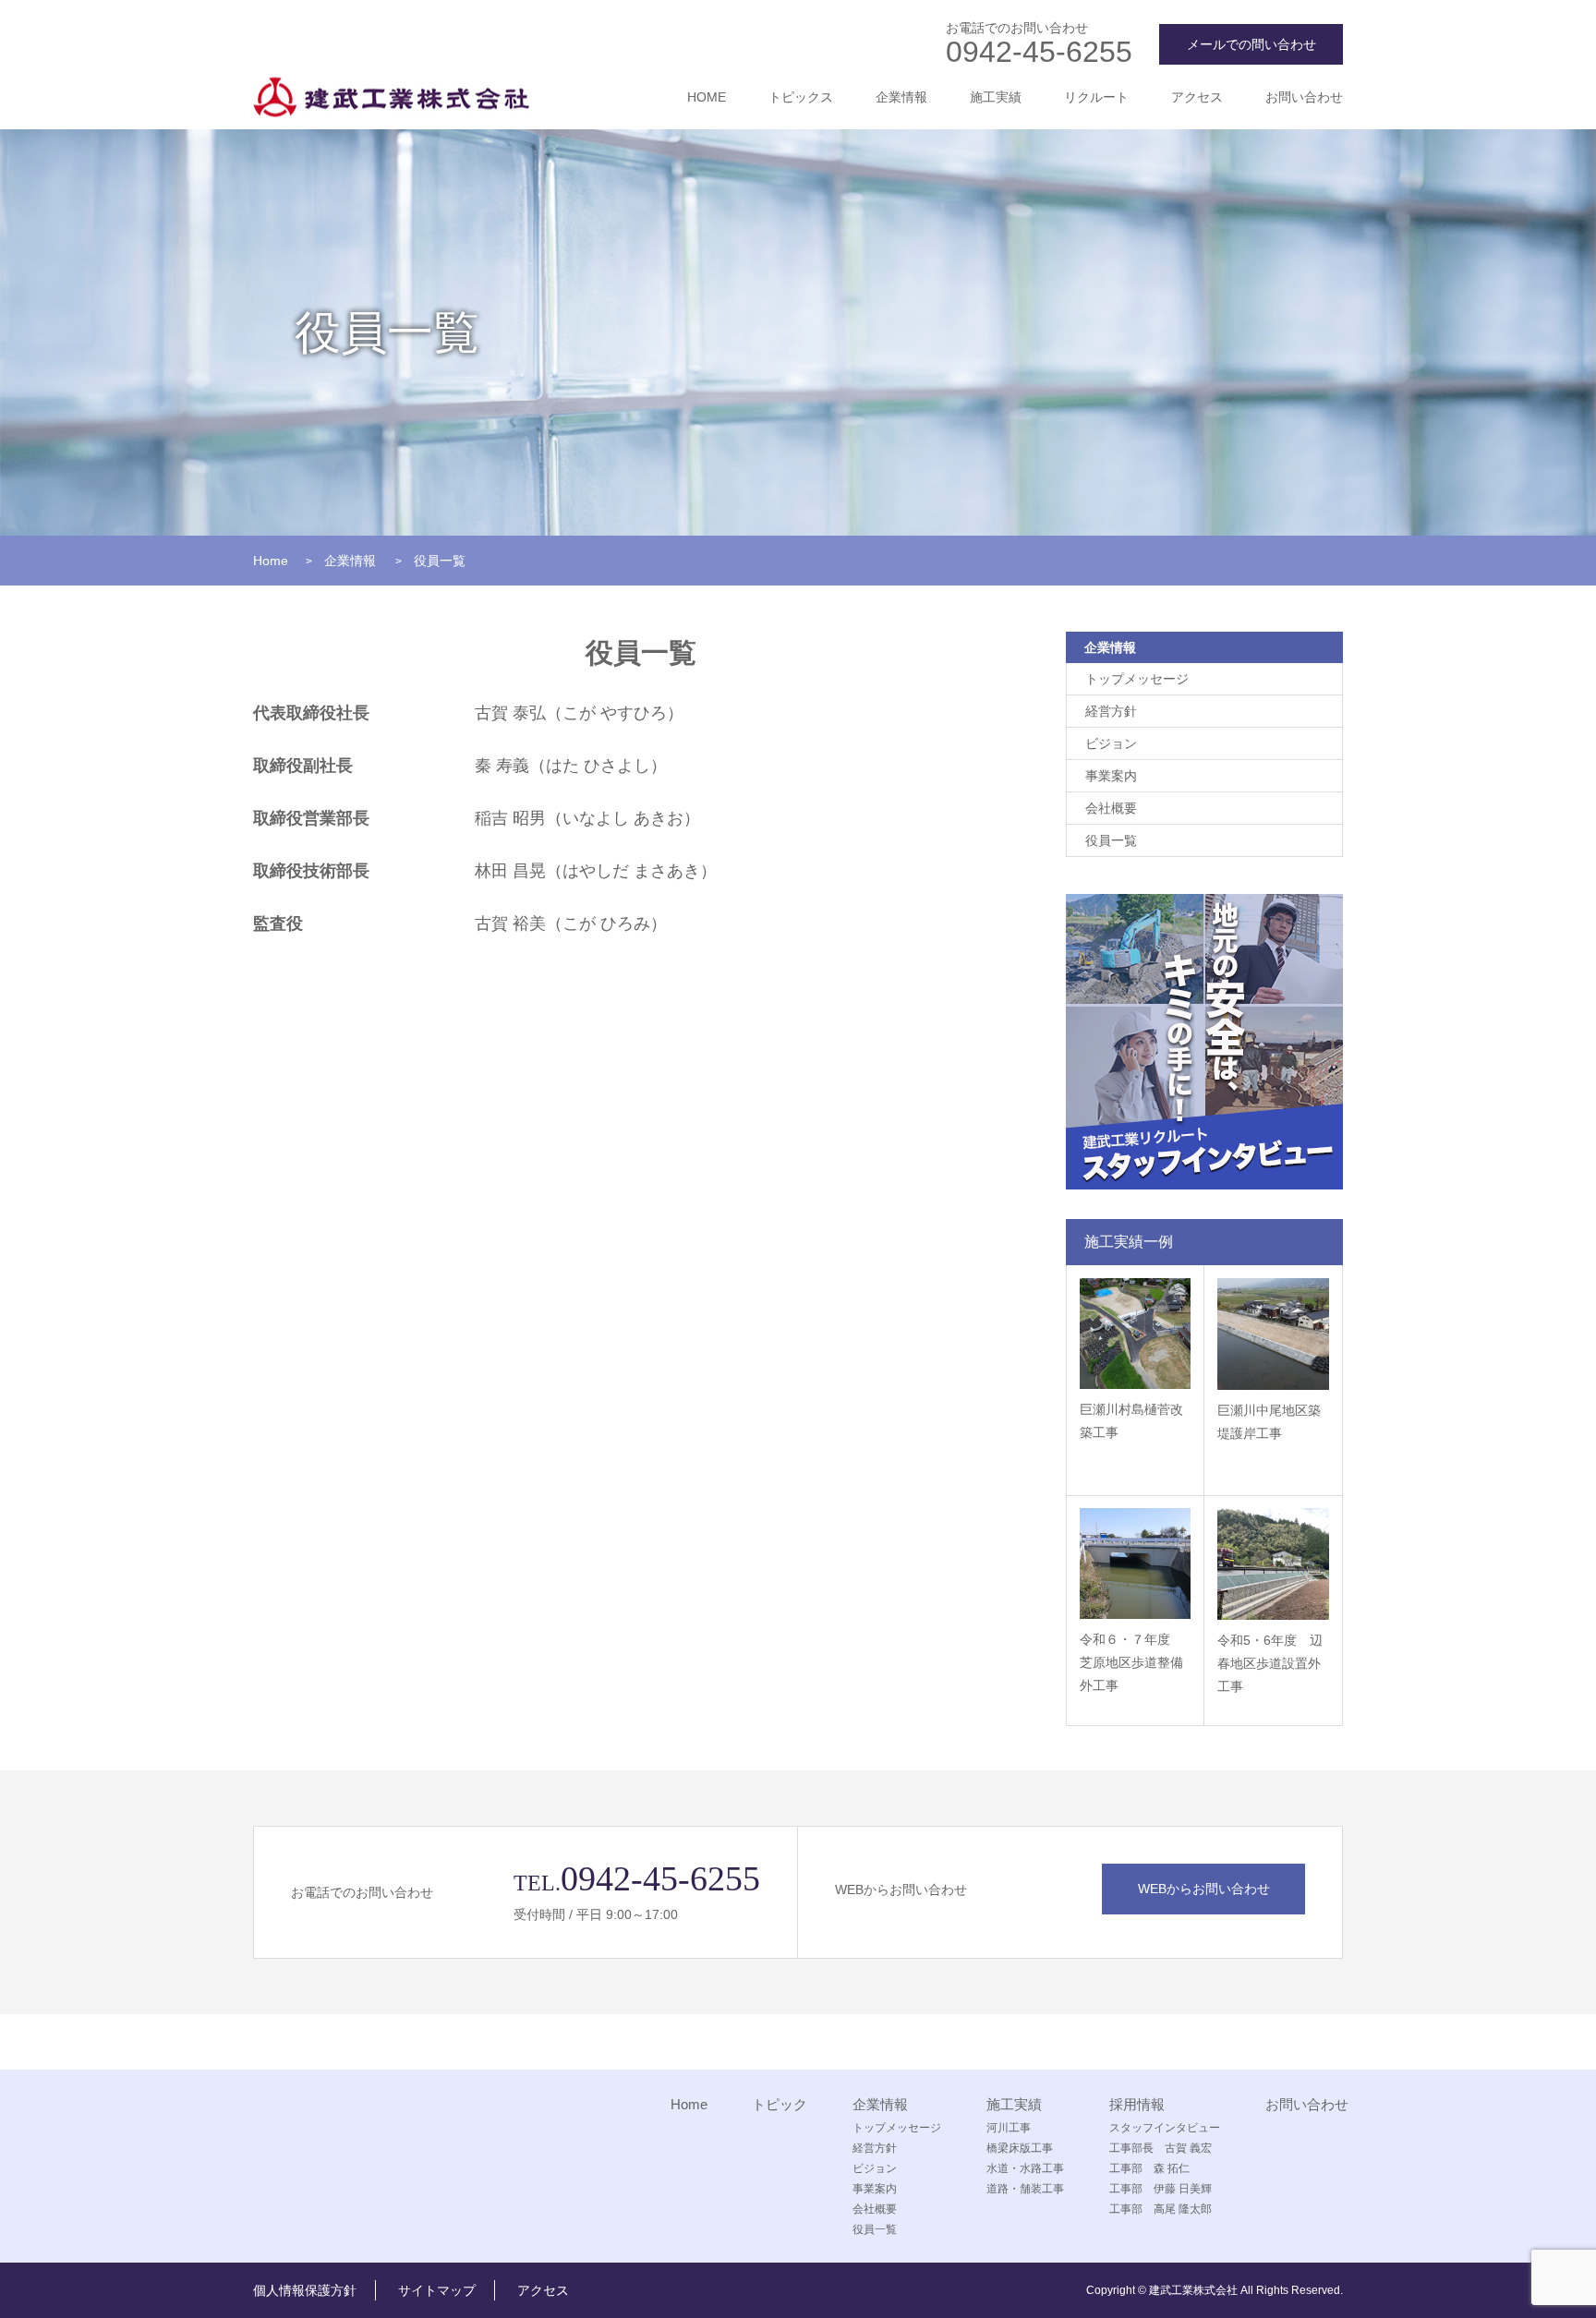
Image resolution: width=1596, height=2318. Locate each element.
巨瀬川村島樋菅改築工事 (1131, 1421)
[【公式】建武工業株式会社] (391, 97)
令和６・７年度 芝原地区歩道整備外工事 (1131, 1662)
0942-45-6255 (1039, 52)
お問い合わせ (1304, 97)
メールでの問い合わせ (1251, 44)
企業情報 (901, 97)
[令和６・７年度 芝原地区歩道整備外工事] (1135, 1563)
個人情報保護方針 (305, 2290)
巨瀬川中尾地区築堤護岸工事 (1269, 1422)
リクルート (1096, 97)
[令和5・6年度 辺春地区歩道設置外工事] (1273, 1564)
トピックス (801, 97)
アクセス (1197, 97)
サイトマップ (437, 2290)
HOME (707, 97)
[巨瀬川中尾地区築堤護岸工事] (1273, 1334)
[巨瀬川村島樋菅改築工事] (1135, 1334)
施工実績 (996, 97)
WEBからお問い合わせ (1204, 1889)
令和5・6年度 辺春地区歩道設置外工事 (1270, 1663)
